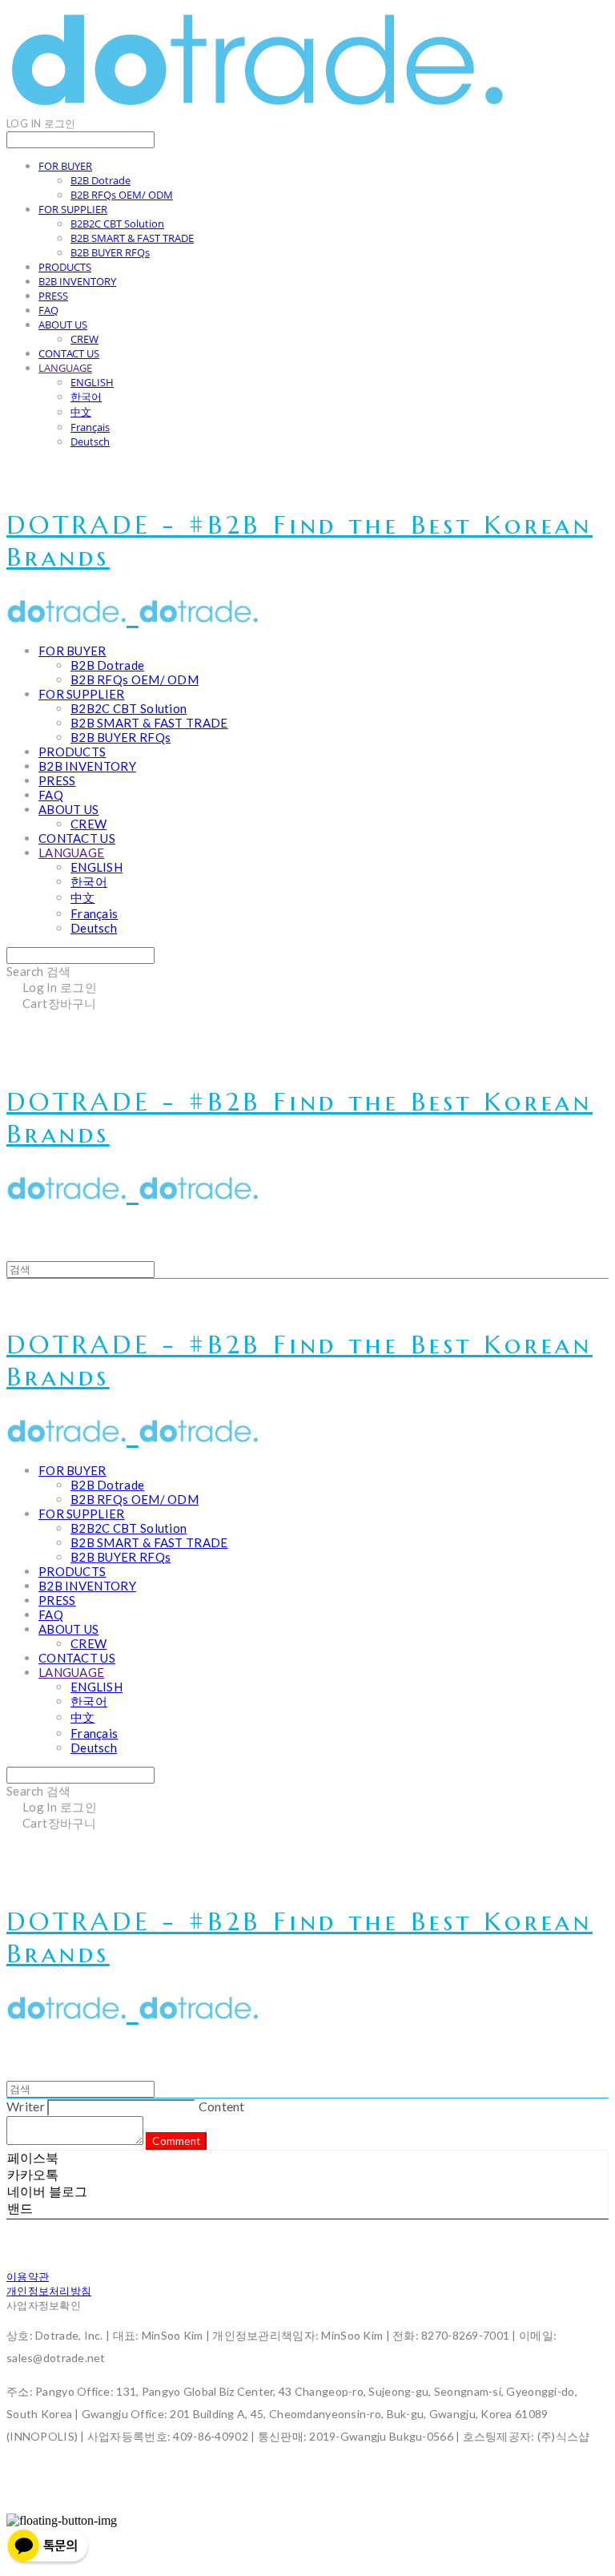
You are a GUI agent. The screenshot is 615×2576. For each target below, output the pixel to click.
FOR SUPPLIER (73, 209)
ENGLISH (92, 382)
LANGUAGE (65, 368)
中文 (81, 412)
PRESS (53, 296)
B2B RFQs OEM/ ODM (122, 195)
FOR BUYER (65, 166)
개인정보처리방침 (49, 2291)
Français (90, 427)
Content (222, 2106)
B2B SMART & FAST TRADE (132, 238)
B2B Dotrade (100, 180)
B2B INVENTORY (77, 281)
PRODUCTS (65, 267)
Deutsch (90, 441)
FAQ (48, 310)
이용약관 (28, 2276)
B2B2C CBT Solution (117, 224)
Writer (26, 2106)
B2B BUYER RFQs (110, 252)
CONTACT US (69, 353)
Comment (176, 2141)
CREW (84, 339)
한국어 (86, 397)
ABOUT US (63, 325)
